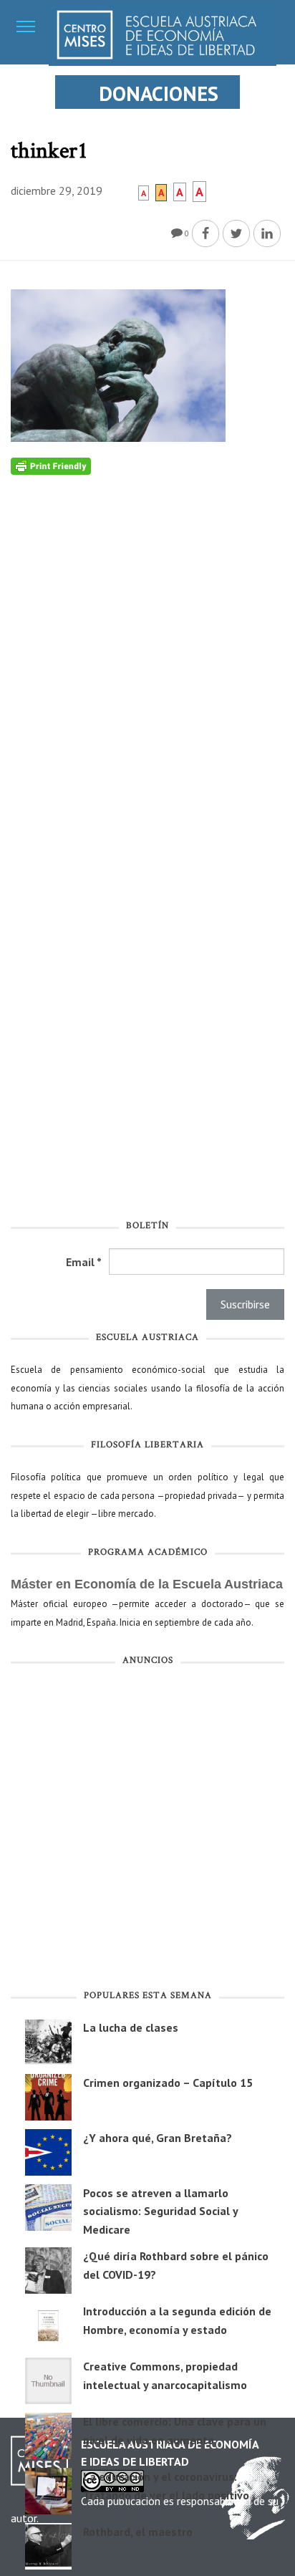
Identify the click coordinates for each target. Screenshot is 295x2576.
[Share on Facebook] (205, 233)
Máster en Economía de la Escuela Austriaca (147, 1584)
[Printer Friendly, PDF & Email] (51, 465)
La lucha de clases (131, 2027)
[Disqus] (147, 654)
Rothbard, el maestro (138, 2532)
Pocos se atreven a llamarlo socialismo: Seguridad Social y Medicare (160, 2211)
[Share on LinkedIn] (267, 233)
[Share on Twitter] (236, 233)
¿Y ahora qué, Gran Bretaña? (158, 2138)
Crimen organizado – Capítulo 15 (168, 2083)
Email (84, 1262)
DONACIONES (159, 93)
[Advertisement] (147, 1830)
